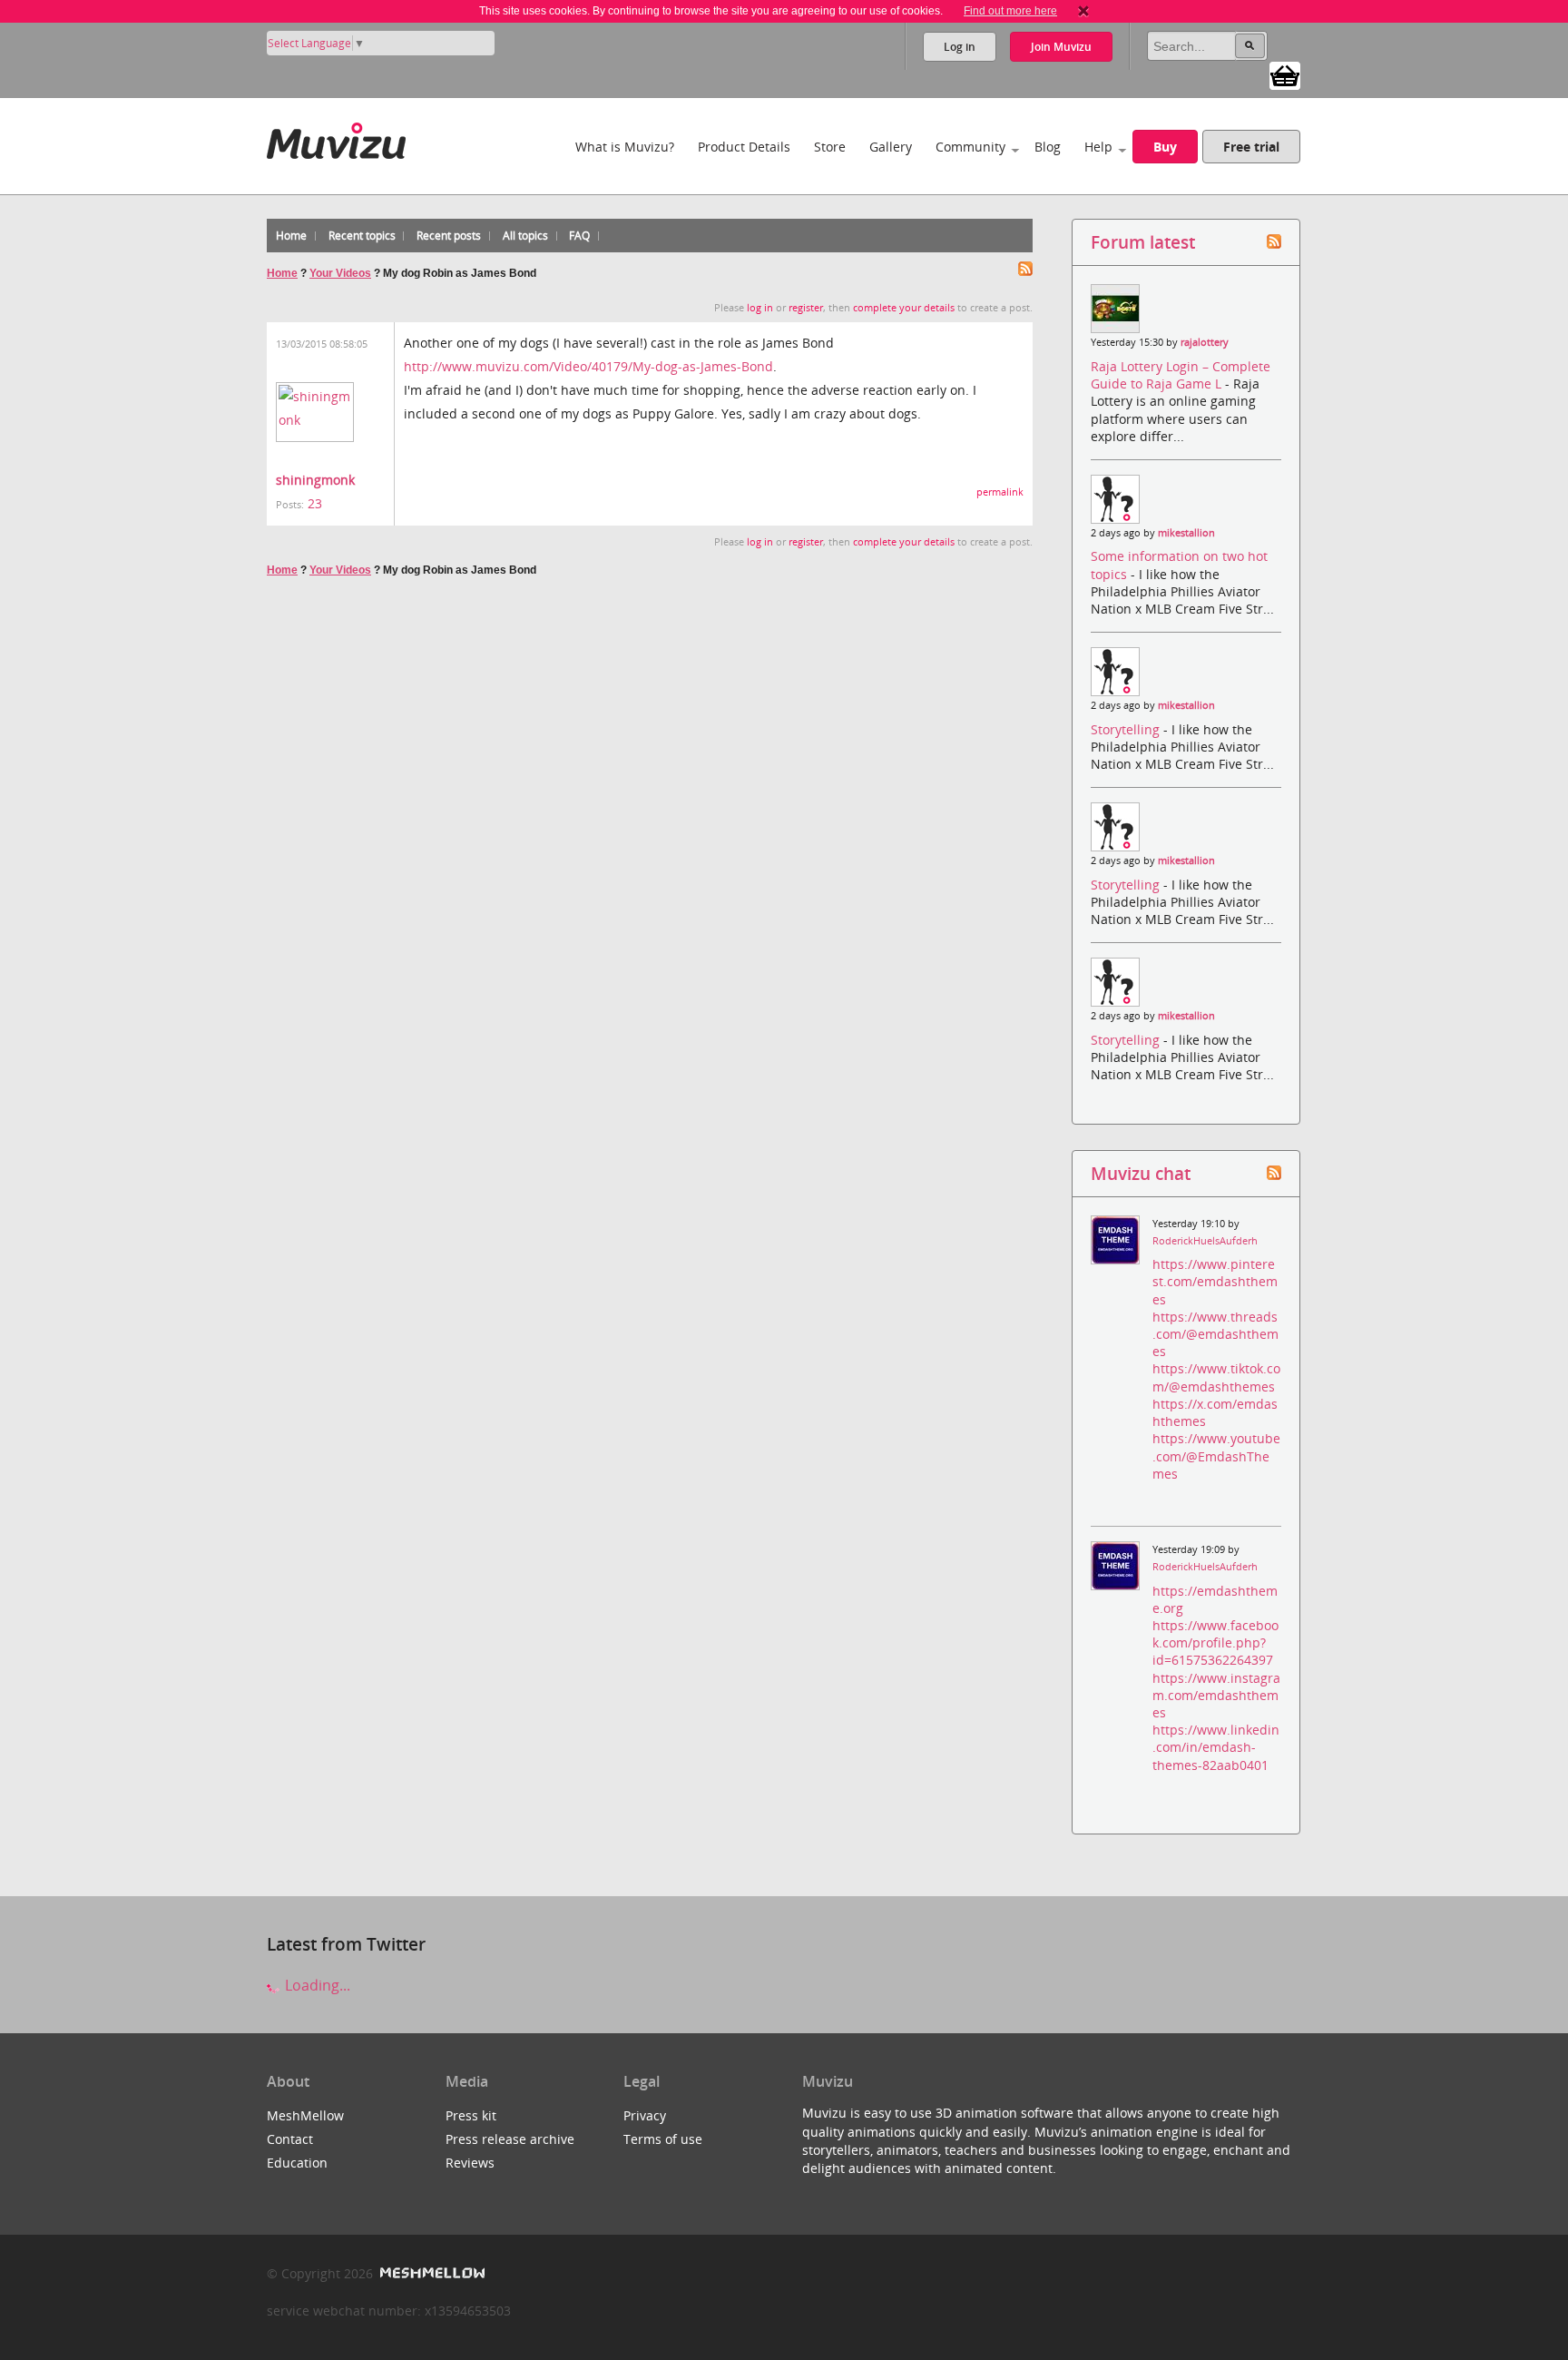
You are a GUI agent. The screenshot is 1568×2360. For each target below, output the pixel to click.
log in (760, 308)
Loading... (316, 1985)
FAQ (579, 236)
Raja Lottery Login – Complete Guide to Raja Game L (1181, 375)
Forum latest (1143, 242)
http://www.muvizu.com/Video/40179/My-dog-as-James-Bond (588, 366)
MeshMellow (305, 2115)
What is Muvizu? (625, 147)
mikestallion (1186, 533)
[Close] (1083, 11)
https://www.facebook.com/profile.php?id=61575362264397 (1215, 1642)
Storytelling (1127, 729)
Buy (1165, 147)
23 (315, 503)
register (806, 308)
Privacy (645, 2115)
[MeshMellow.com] (431, 2273)
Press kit (471, 2115)
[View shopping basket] (1285, 74)
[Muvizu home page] (336, 138)
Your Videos (340, 273)
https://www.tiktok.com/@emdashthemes (1216, 1377)
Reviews (470, 2163)
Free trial (1251, 147)
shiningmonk (315, 480)
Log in (960, 47)
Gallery (891, 147)
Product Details (744, 147)
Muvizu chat (1141, 1173)
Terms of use (663, 2139)
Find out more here (1010, 11)
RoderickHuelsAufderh (1205, 1241)
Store (830, 147)
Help (1098, 147)
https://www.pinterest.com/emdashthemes (1215, 1281)
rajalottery (1205, 342)
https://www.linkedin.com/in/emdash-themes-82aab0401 (1216, 1747)
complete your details (904, 308)
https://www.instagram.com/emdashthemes (1216, 1695)
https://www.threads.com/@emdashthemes (1215, 1334)
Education (297, 2163)
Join (1061, 47)
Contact (290, 2139)
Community (970, 147)
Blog (1048, 147)
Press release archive (510, 2139)
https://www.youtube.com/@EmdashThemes (1216, 1455)
